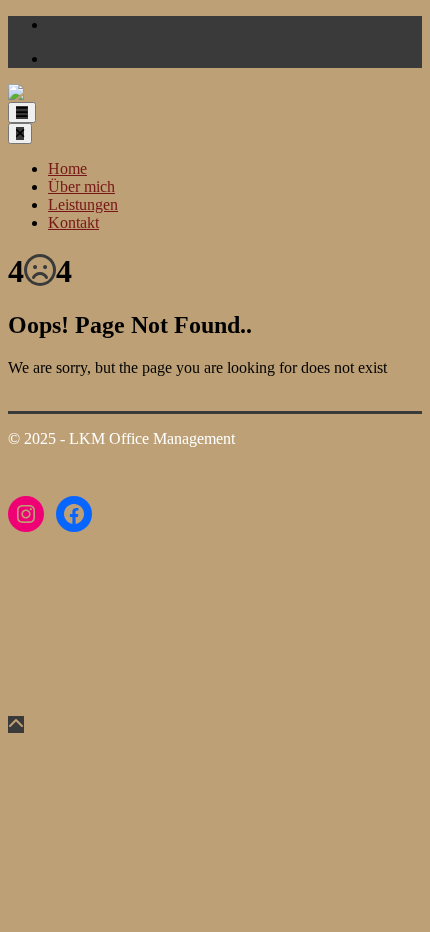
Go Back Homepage (73, 401)
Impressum (387, 662)
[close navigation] (20, 133)
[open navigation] (22, 112)
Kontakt (73, 222)
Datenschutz (383, 580)
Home (67, 168)
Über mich (81, 186)
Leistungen (83, 204)
